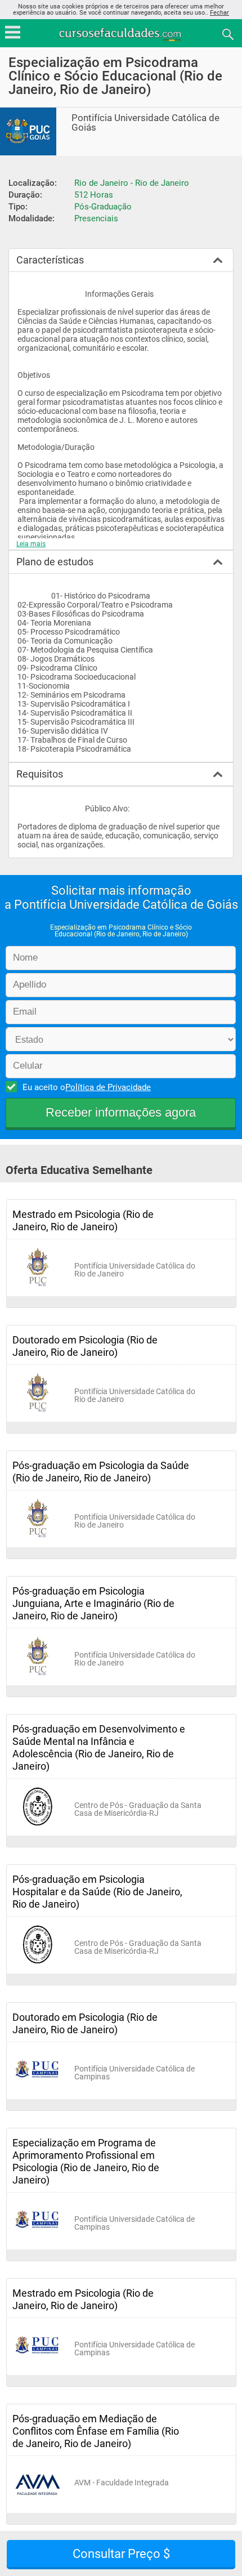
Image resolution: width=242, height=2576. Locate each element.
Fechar (219, 13)
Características (50, 260)
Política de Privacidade (108, 1087)
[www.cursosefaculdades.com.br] (121, 34)
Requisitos (40, 774)
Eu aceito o (87, 1087)
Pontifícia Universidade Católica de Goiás (145, 123)
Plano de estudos (55, 562)
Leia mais (31, 544)
